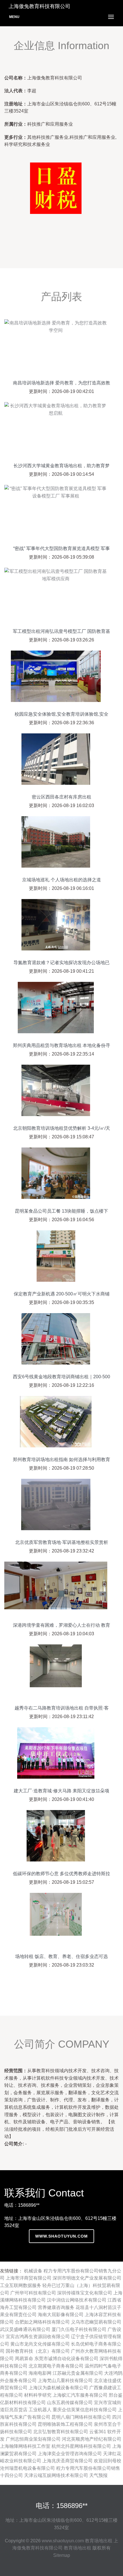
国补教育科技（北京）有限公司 (38, 2351)
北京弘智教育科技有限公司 (61, 2432)
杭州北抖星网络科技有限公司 (81, 2446)
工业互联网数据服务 (21, 2285)
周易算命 (24, 2359)
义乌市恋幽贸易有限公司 (96, 2322)
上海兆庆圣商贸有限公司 (68, 2461)
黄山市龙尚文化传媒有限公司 (40, 2344)
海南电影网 (40, 2373)
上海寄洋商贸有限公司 (29, 2278)
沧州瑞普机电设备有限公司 (27, 2468)
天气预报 (98, 2475)
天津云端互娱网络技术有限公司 (56, 2475)
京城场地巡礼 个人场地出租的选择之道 (61, 880)
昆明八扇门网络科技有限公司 (81, 2417)
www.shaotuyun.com (61, 2236)
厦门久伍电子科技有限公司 (79, 2329)
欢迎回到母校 (108, 2461)
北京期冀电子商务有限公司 (56, 2366)
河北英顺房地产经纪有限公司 (92, 2439)
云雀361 (98, 2432)
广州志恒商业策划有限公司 (33, 2439)
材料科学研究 (38, 2395)
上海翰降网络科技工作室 (25, 2446)
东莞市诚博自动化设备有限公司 (66, 2359)
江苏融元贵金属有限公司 (78, 2373)
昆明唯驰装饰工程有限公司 (65, 2424)
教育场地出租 (99, 2541)
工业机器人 (40, 2410)
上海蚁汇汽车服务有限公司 (80, 2395)
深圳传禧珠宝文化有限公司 (85, 2293)
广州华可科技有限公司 (33, 2293)
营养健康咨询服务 (56, 2307)
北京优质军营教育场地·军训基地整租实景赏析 (62, 1542)
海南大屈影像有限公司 (61, 2315)
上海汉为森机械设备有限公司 (58, 2388)
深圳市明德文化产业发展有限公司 (87, 2278)
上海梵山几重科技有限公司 (65, 2381)
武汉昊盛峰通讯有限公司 (25, 2329)
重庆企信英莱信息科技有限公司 (85, 2410)
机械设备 (33, 2271)
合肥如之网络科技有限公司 (42, 2322)
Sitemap (62, 2555)
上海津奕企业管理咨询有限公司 (70, 2454)
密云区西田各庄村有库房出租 (61, 797)
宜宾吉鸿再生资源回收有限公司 (38, 2337)
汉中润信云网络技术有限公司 (77, 2300)
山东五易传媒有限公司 (70, 2403)
